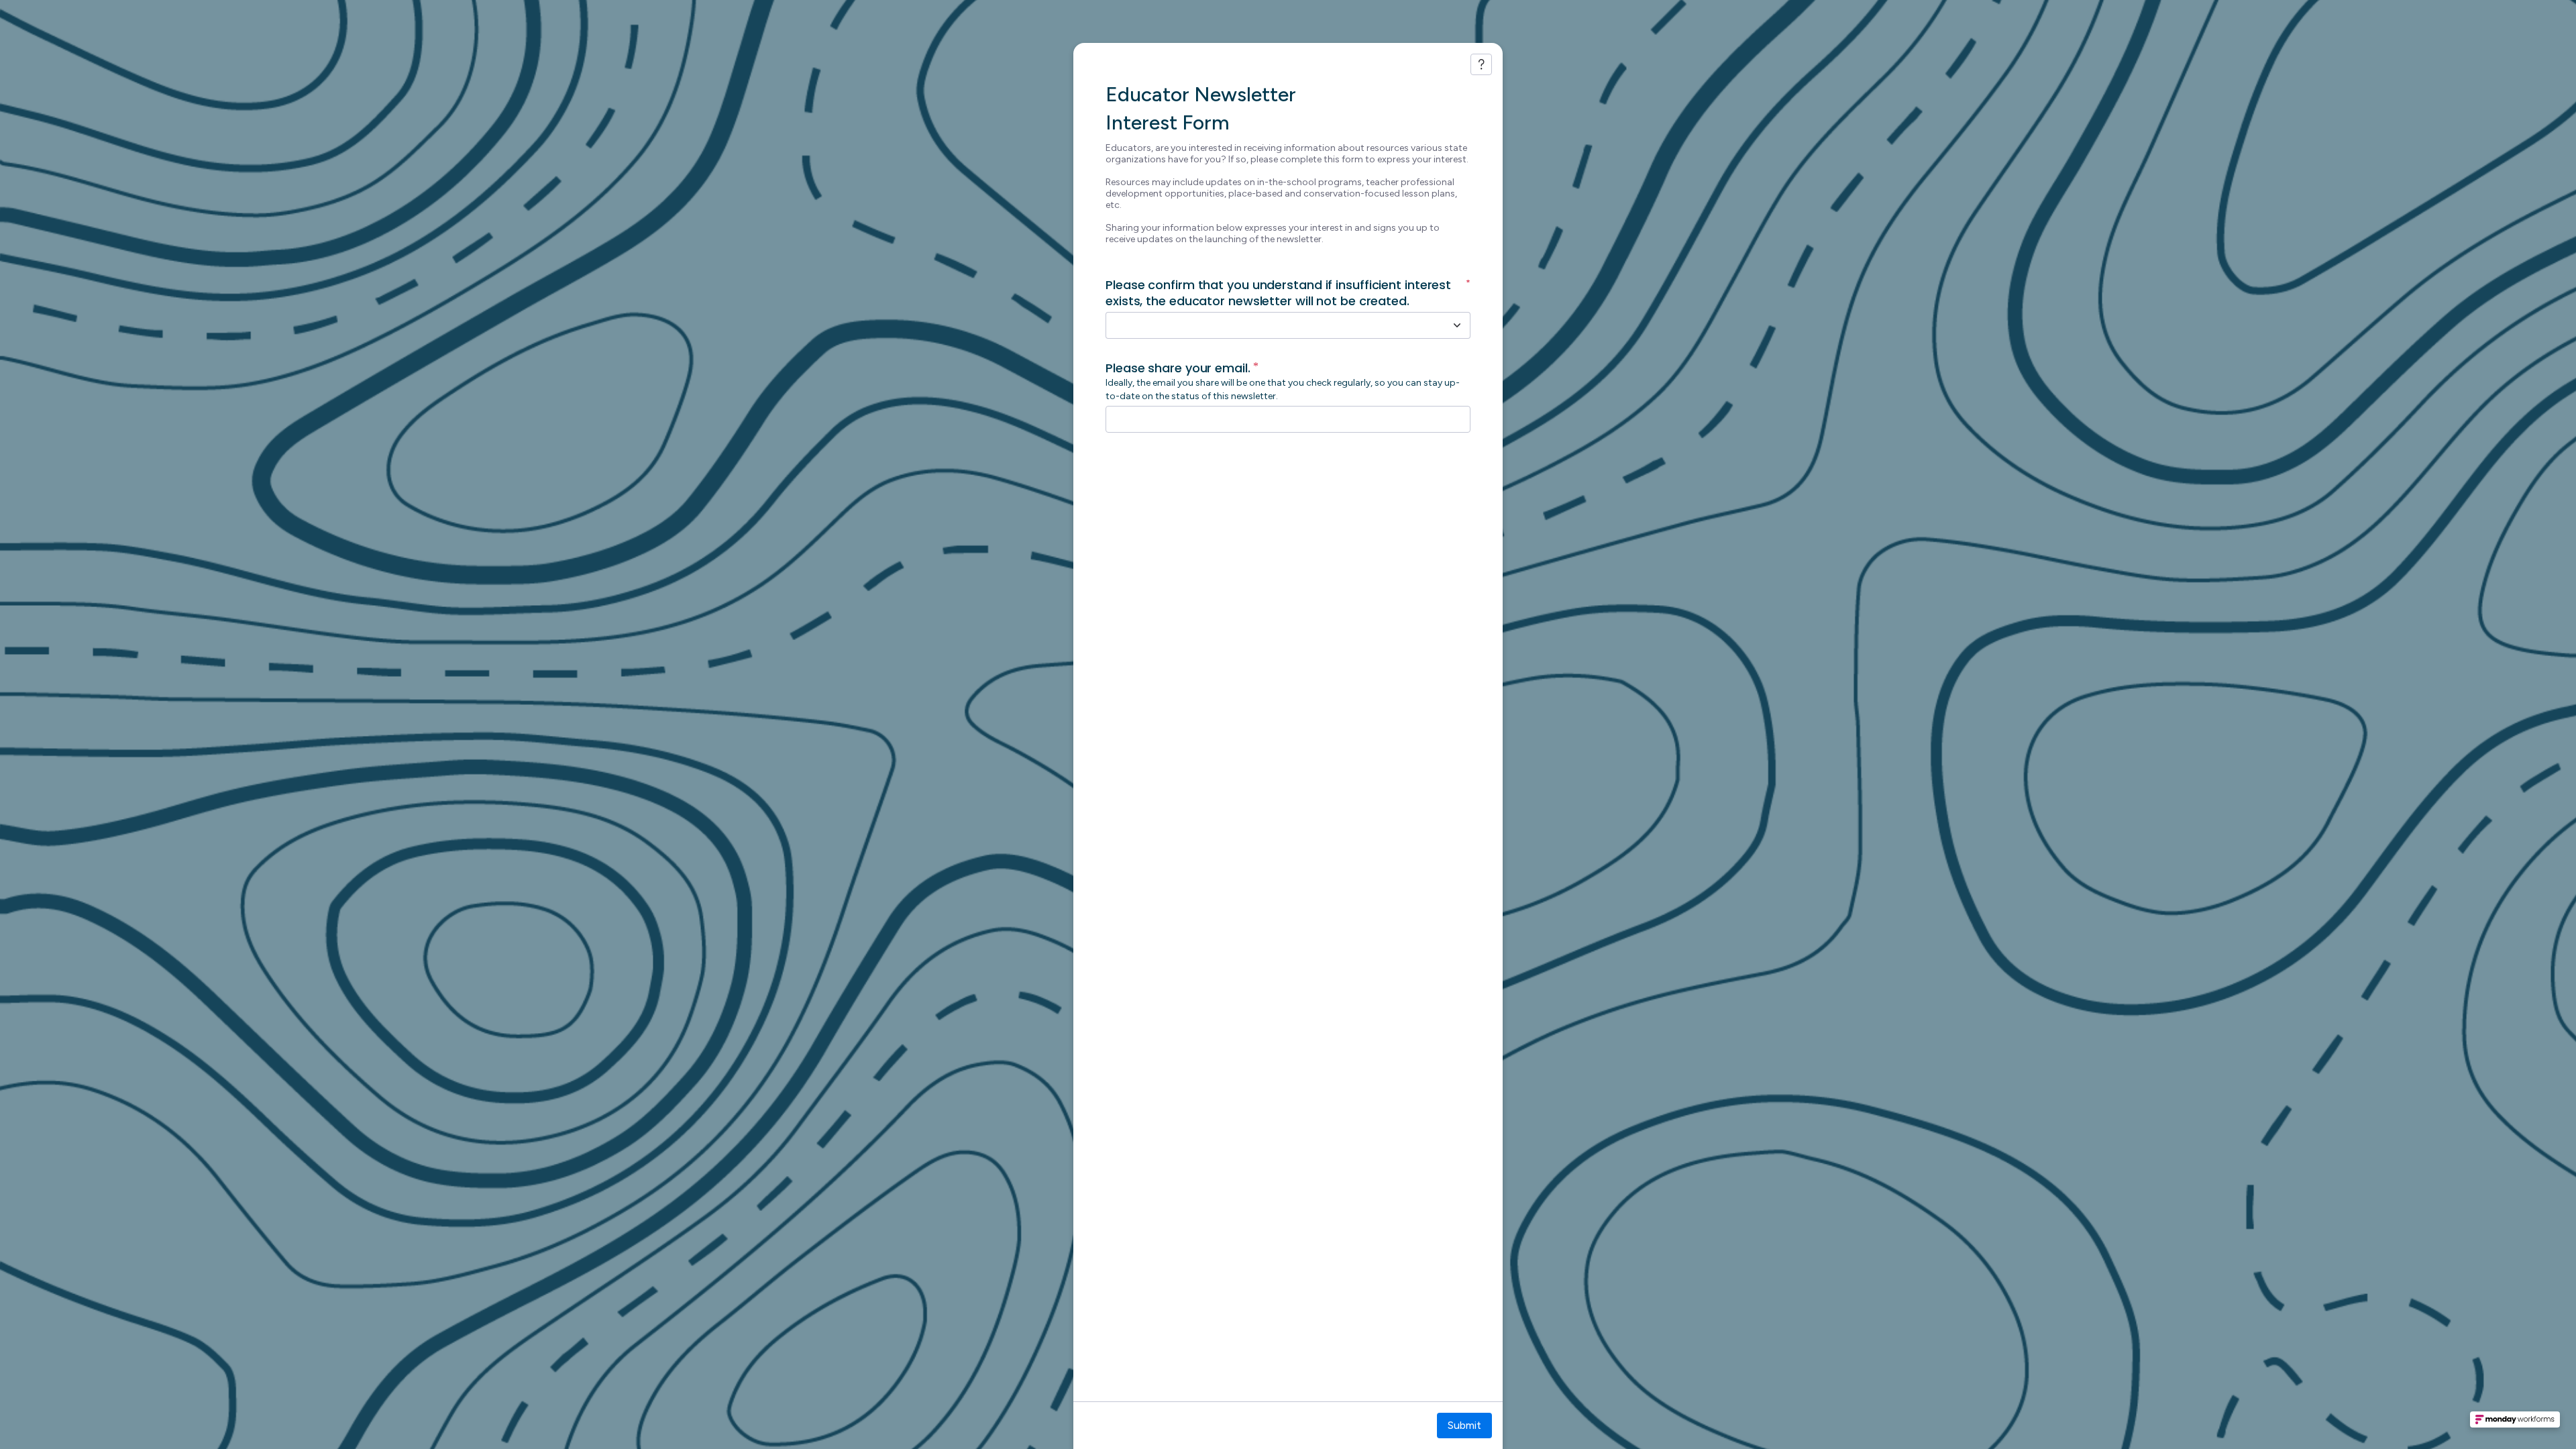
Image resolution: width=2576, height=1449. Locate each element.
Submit (1464, 1425)
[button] (2515, 1424)
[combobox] (1273, 325)
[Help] (1481, 64)
